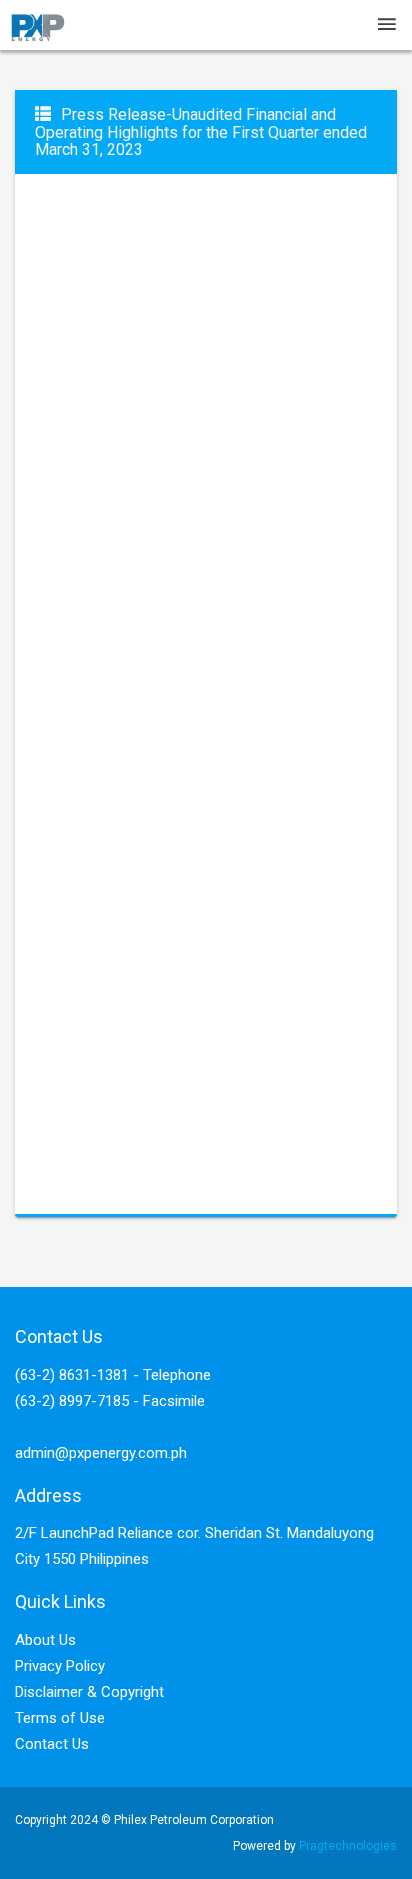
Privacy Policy (60, 1666)
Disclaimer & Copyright (89, 1692)
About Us (45, 1640)
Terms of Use (60, 1718)
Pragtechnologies (348, 1846)
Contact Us (52, 1744)
